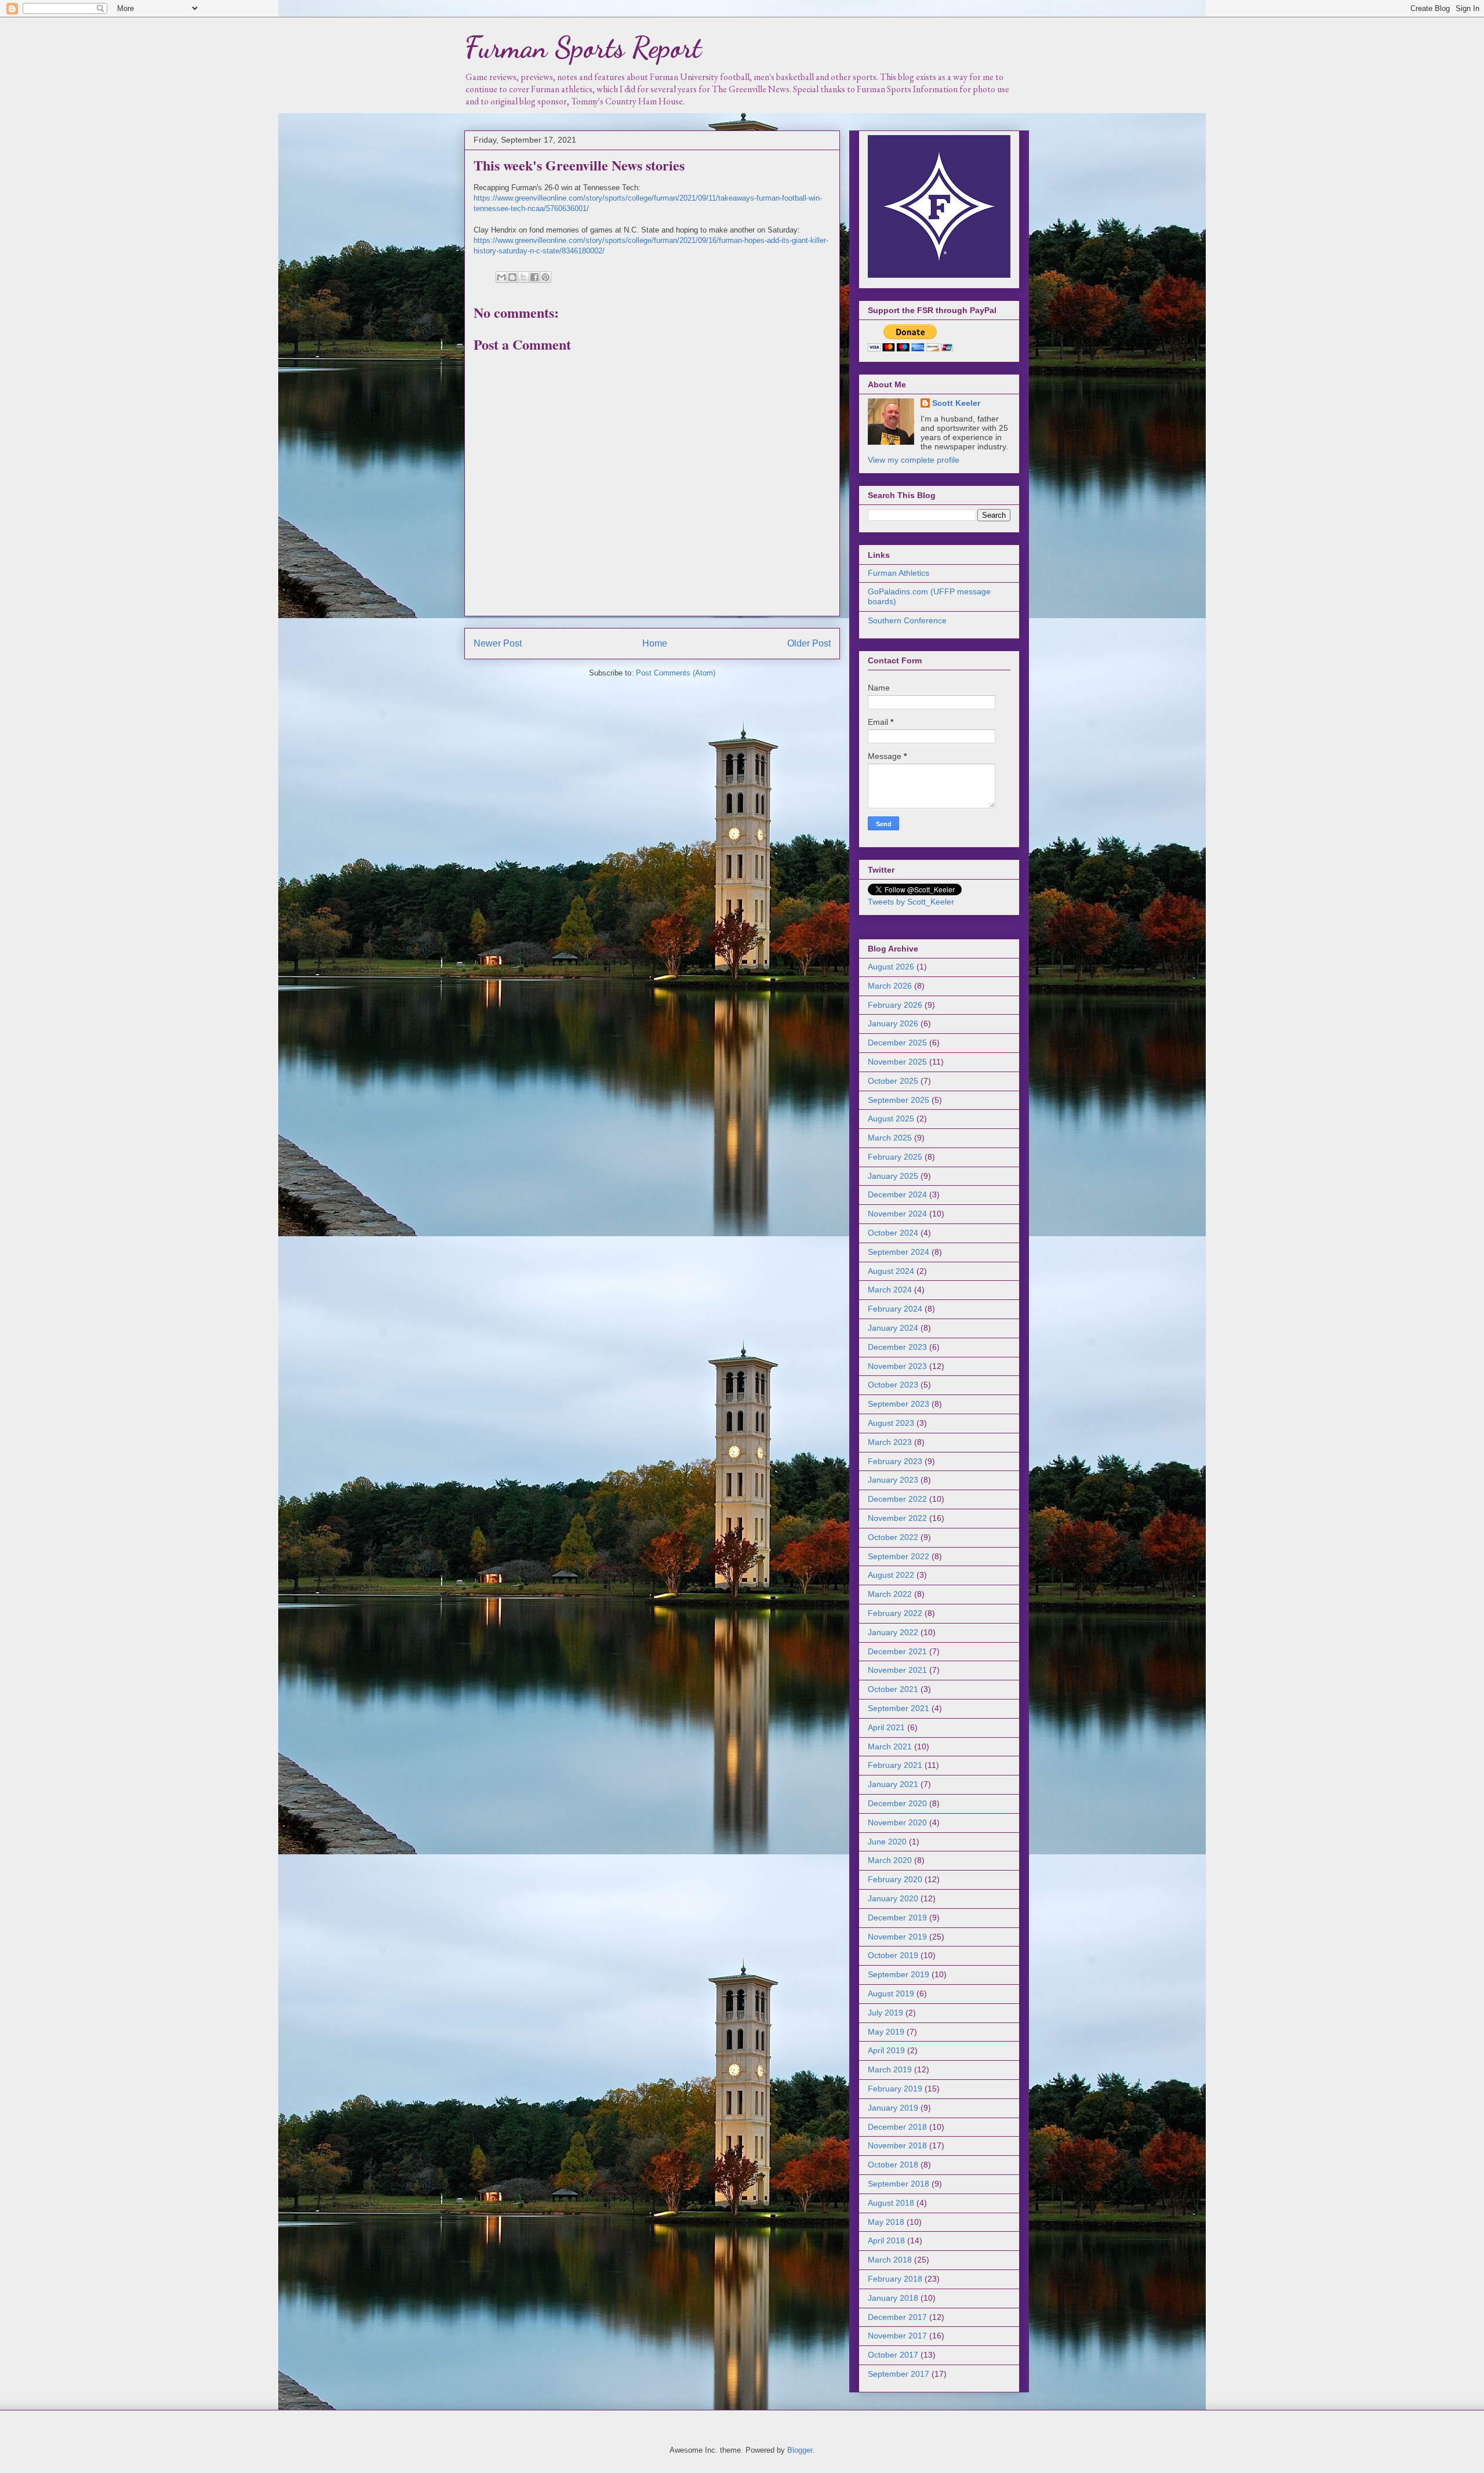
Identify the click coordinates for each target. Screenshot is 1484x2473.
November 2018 (897, 2145)
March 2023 (890, 1442)
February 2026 (895, 1005)
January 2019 (893, 2108)
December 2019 (897, 1918)
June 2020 (887, 1842)
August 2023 (891, 1423)
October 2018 (893, 2165)
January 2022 (893, 1632)
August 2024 (891, 1271)
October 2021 (893, 1689)
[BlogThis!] (512, 277)
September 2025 (899, 1100)
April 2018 (886, 2240)
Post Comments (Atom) (676, 673)
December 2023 (897, 1347)
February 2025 (895, 1157)
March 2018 (890, 2260)
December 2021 (897, 1651)
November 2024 (897, 1214)
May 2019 (886, 2032)
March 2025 (890, 1138)
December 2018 (897, 2127)
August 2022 (891, 1575)
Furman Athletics (899, 573)
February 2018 (895, 2279)
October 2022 (893, 1537)
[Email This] (501, 277)
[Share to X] (523, 277)
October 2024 (893, 1233)
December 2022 (897, 1499)
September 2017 (899, 2374)
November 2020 (897, 1822)
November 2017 (897, 2336)
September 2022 (899, 1556)
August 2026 (891, 967)
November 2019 (897, 1937)
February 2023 (895, 1461)
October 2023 (893, 1385)
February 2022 (895, 1613)
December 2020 (897, 1803)
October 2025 (893, 1081)
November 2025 (897, 1062)
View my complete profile (914, 460)
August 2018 (891, 2203)
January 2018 (893, 2298)
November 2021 (897, 1670)
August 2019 (891, 1993)
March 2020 (890, 1860)
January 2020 (893, 1898)
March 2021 (890, 1746)
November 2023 (897, 1366)
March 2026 (890, 986)
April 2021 (886, 1727)
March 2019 (890, 2069)
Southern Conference (907, 620)
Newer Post (498, 643)
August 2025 (891, 1119)
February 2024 (895, 1309)
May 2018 (886, 2222)
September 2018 (899, 2184)
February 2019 (895, 2089)
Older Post (809, 643)
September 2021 (899, 1708)
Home (655, 643)
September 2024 (899, 1252)
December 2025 (897, 1043)
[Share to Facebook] (534, 277)
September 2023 (899, 1404)
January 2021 (893, 1784)
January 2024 (893, 1328)
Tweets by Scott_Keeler (911, 902)
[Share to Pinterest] (545, 277)
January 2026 (893, 1023)
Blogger (800, 2450)
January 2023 (893, 1480)
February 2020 (895, 1879)
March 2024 (890, 1290)
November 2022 (897, 1518)
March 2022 (890, 1594)
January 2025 (893, 1176)
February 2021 (895, 1765)
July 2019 (885, 2013)
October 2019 (893, 1955)
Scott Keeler (956, 403)
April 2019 (886, 2050)
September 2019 (899, 1974)
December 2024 (897, 1194)
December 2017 (897, 2317)
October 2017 (893, 2355)
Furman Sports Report (583, 48)
